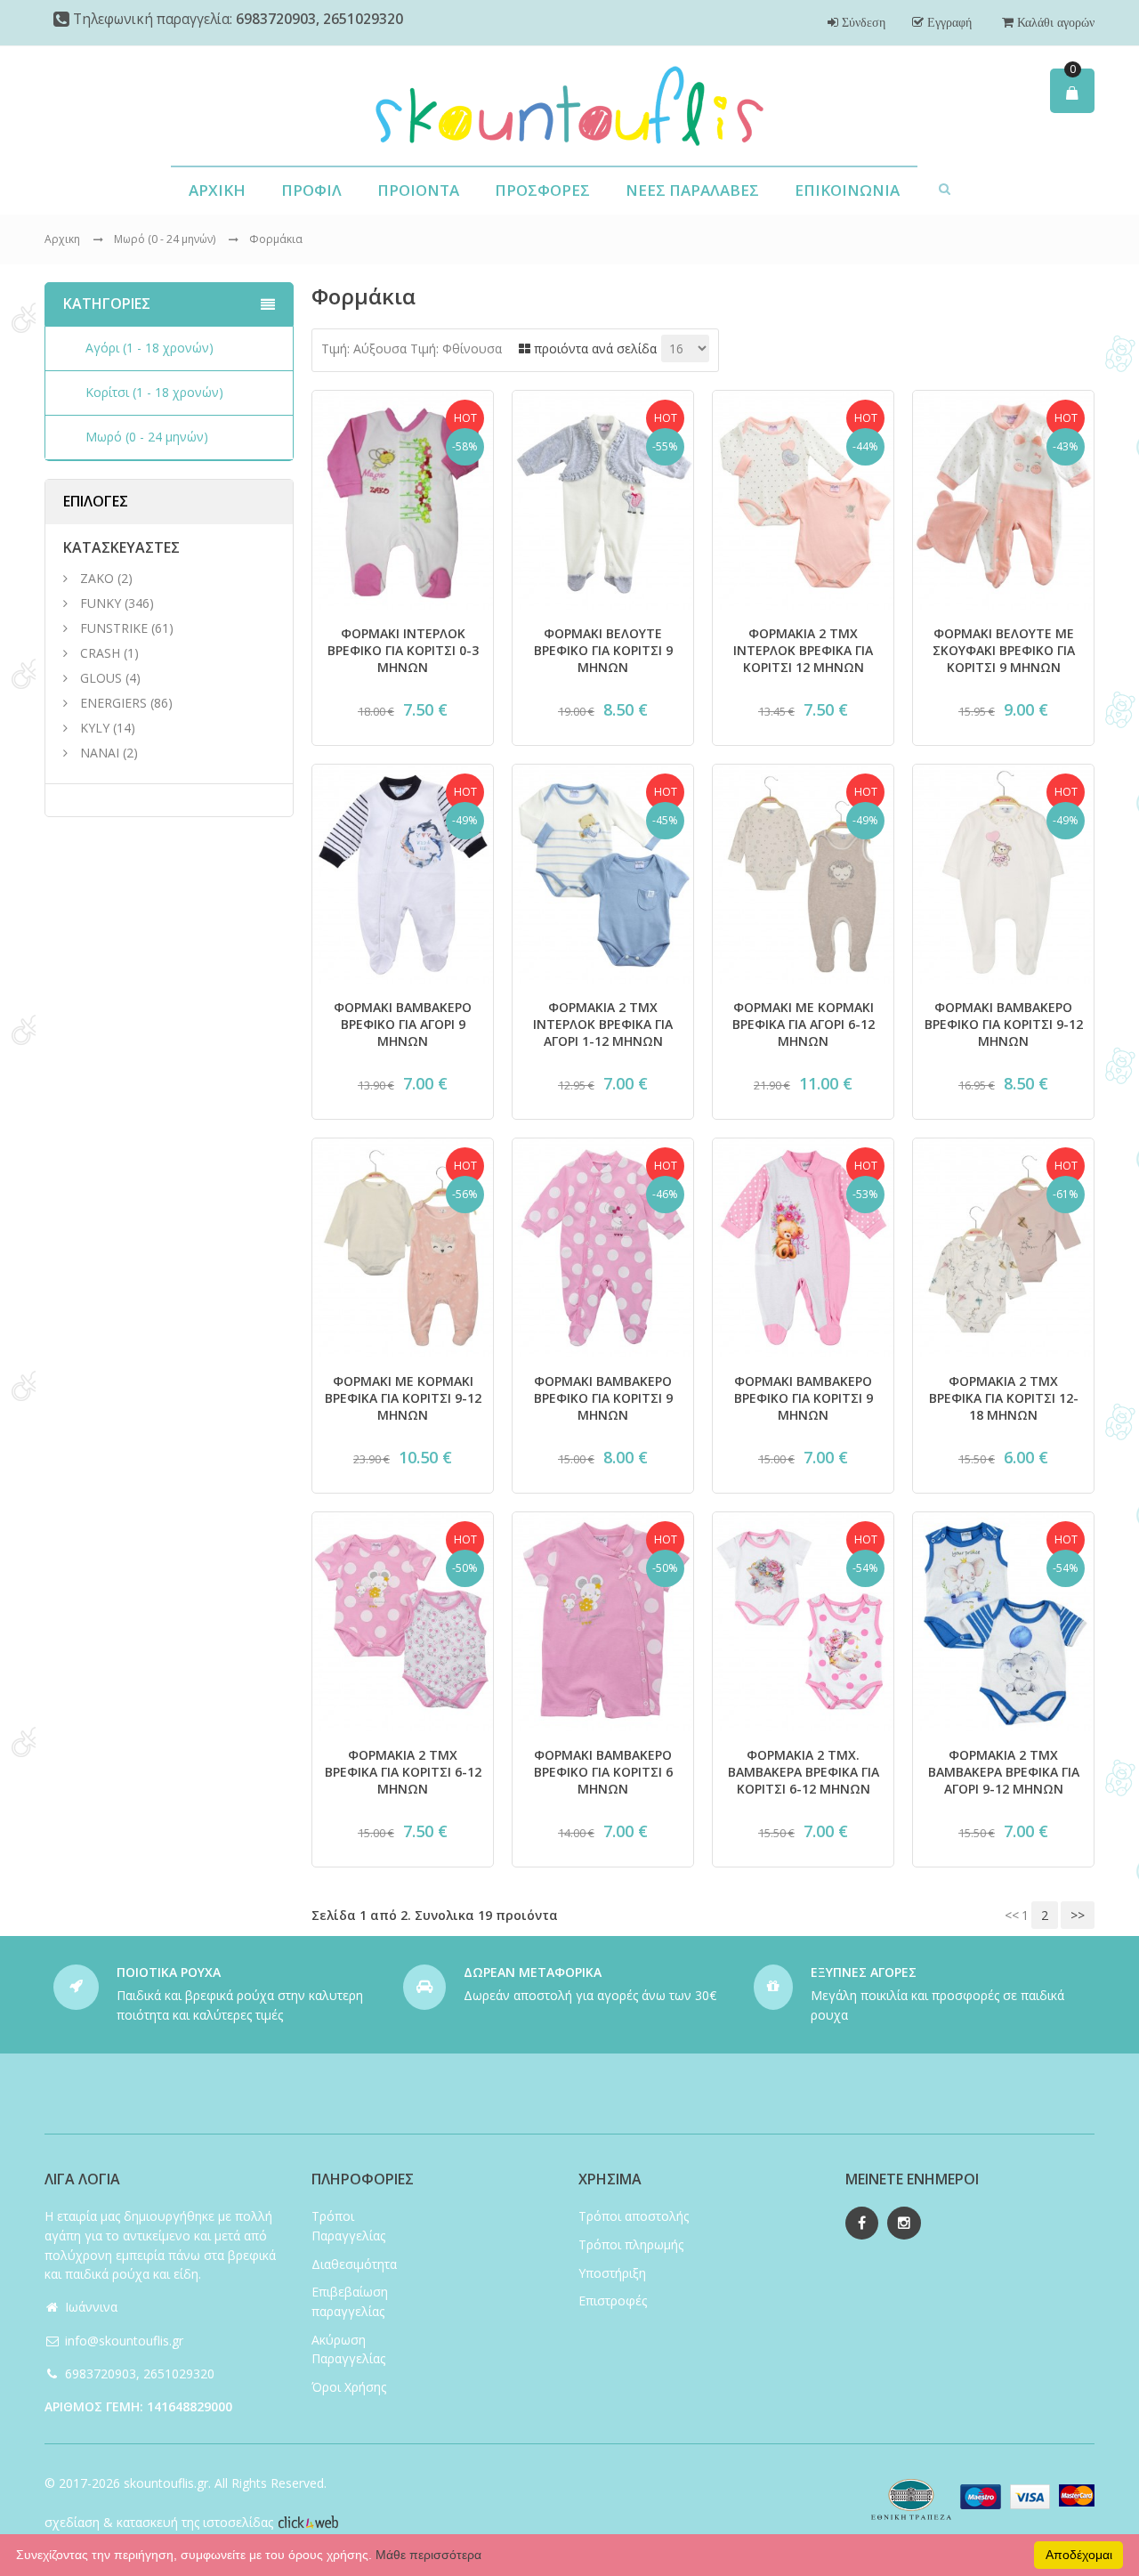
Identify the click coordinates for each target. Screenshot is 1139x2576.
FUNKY (101, 603)
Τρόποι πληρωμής (631, 2244)
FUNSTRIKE (114, 628)
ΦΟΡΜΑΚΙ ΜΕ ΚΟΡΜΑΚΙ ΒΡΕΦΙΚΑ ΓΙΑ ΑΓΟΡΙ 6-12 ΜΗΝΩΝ (804, 1024)
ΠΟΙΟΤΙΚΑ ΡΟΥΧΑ (169, 1972)
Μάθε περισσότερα (428, 2555)
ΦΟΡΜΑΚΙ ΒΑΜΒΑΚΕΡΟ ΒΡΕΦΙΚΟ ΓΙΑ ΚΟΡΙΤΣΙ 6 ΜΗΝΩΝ (603, 1772)
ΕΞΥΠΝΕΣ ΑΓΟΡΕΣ (864, 1972)
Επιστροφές (613, 2301)
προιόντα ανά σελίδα (594, 348)
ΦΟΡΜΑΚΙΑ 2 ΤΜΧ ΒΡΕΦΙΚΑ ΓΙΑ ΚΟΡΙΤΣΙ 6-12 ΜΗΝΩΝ (403, 1772)
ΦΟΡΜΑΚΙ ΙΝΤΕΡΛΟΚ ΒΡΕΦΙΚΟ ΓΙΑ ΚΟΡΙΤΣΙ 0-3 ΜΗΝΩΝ (403, 650)
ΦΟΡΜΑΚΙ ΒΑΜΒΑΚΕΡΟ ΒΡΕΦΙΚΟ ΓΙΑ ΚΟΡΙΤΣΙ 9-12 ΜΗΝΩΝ (1004, 1024)
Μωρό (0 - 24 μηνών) (166, 239)
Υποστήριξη (612, 2273)
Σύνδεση (862, 22)
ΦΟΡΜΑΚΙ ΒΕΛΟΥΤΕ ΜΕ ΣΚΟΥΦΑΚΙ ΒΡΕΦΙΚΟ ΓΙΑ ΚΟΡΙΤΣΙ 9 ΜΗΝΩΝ (1004, 650)
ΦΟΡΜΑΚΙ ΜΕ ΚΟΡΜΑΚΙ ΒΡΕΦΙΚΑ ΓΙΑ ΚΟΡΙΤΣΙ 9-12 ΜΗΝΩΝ (403, 1398)
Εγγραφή (948, 22)
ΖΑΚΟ (99, 578)
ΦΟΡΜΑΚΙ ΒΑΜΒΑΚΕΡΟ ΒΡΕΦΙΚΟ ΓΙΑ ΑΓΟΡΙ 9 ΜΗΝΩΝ (403, 1024)
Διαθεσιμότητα (354, 2264)
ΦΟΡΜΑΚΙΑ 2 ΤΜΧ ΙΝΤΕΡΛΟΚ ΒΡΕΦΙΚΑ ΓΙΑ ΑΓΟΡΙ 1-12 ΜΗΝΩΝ (603, 1024)
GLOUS (101, 678)
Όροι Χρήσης (349, 2387)
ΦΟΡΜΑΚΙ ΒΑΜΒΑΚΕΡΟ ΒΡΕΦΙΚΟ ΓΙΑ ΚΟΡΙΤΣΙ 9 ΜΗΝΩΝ (603, 1398)
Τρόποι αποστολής (634, 2216)
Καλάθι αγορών (1054, 22)
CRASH (100, 653)
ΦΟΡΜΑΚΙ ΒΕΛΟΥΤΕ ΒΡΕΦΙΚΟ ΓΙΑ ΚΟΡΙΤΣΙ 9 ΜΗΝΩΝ (603, 650)
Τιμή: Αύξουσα (364, 348)
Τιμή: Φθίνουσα (456, 348)
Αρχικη (62, 239)
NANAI (100, 753)
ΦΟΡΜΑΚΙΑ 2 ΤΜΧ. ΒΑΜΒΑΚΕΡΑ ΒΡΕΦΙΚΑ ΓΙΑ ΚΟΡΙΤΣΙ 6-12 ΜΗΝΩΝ (804, 1772)
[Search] (945, 188)
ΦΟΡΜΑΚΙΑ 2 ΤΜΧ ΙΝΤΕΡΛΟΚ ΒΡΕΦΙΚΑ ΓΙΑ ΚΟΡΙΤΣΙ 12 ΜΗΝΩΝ (803, 650)
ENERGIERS (113, 703)
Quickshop (403, 596)
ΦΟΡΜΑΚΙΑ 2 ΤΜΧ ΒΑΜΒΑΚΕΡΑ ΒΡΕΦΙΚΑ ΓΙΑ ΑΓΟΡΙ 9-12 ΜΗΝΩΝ (1004, 1772)
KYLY (95, 728)
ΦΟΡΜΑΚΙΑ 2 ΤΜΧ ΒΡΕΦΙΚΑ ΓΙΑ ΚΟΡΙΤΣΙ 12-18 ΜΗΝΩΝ (1004, 1398)
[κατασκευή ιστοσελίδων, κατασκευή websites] (308, 2522)
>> (1078, 1915)
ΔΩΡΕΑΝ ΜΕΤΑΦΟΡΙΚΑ (533, 1972)
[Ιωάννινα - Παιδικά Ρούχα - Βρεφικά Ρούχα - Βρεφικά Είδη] (569, 106)
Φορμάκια (276, 239)
